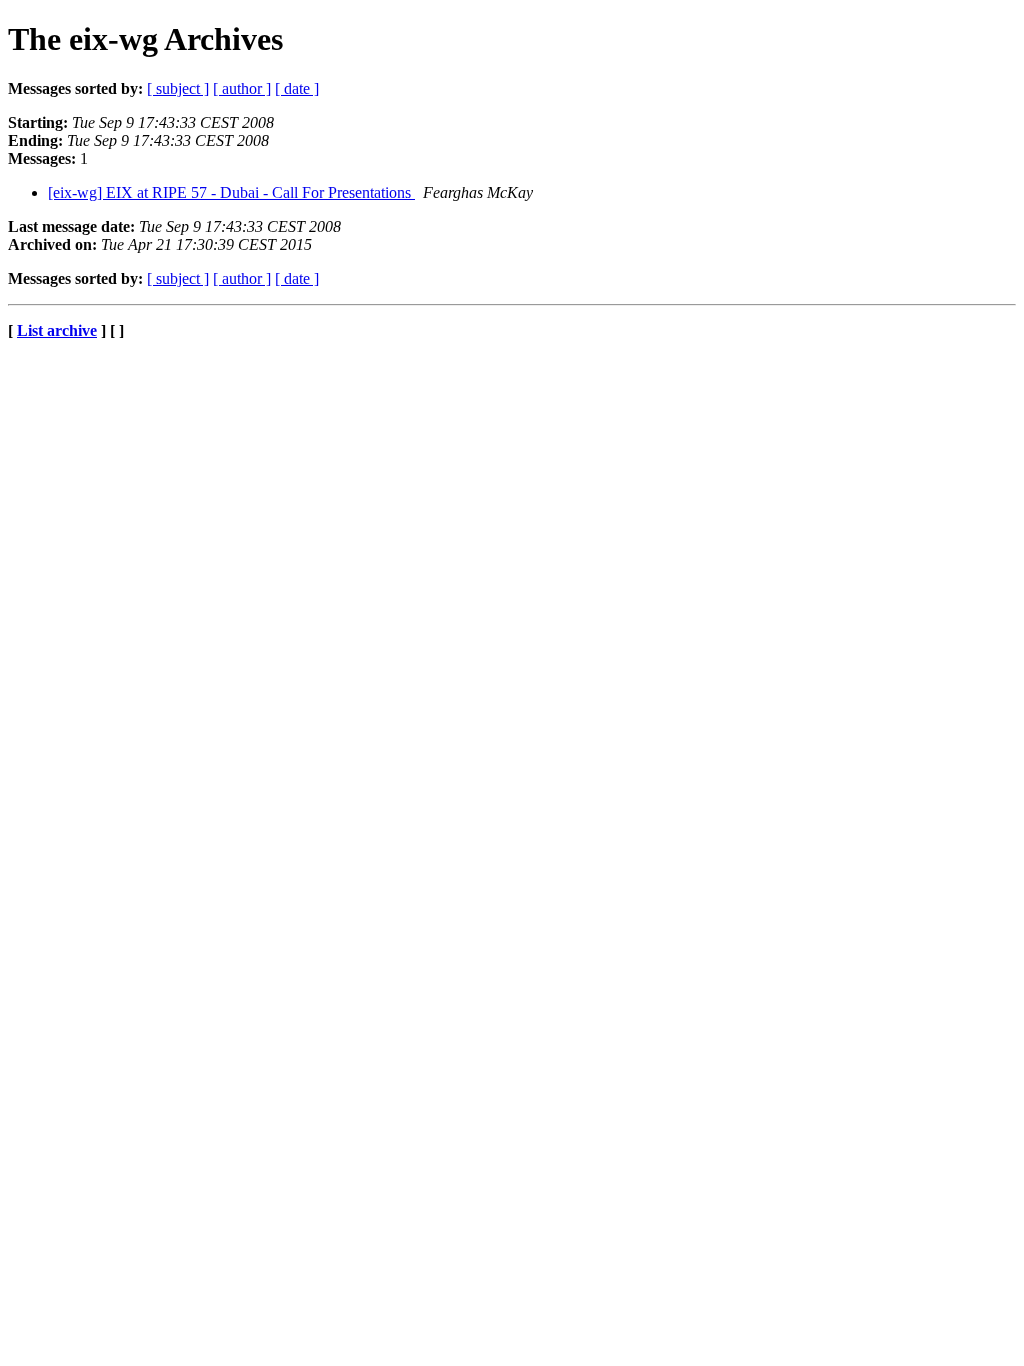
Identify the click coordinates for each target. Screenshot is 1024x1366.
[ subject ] (178, 88)
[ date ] (297, 88)
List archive (57, 330)
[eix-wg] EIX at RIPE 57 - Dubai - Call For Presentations (231, 192)
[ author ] (242, 88)
